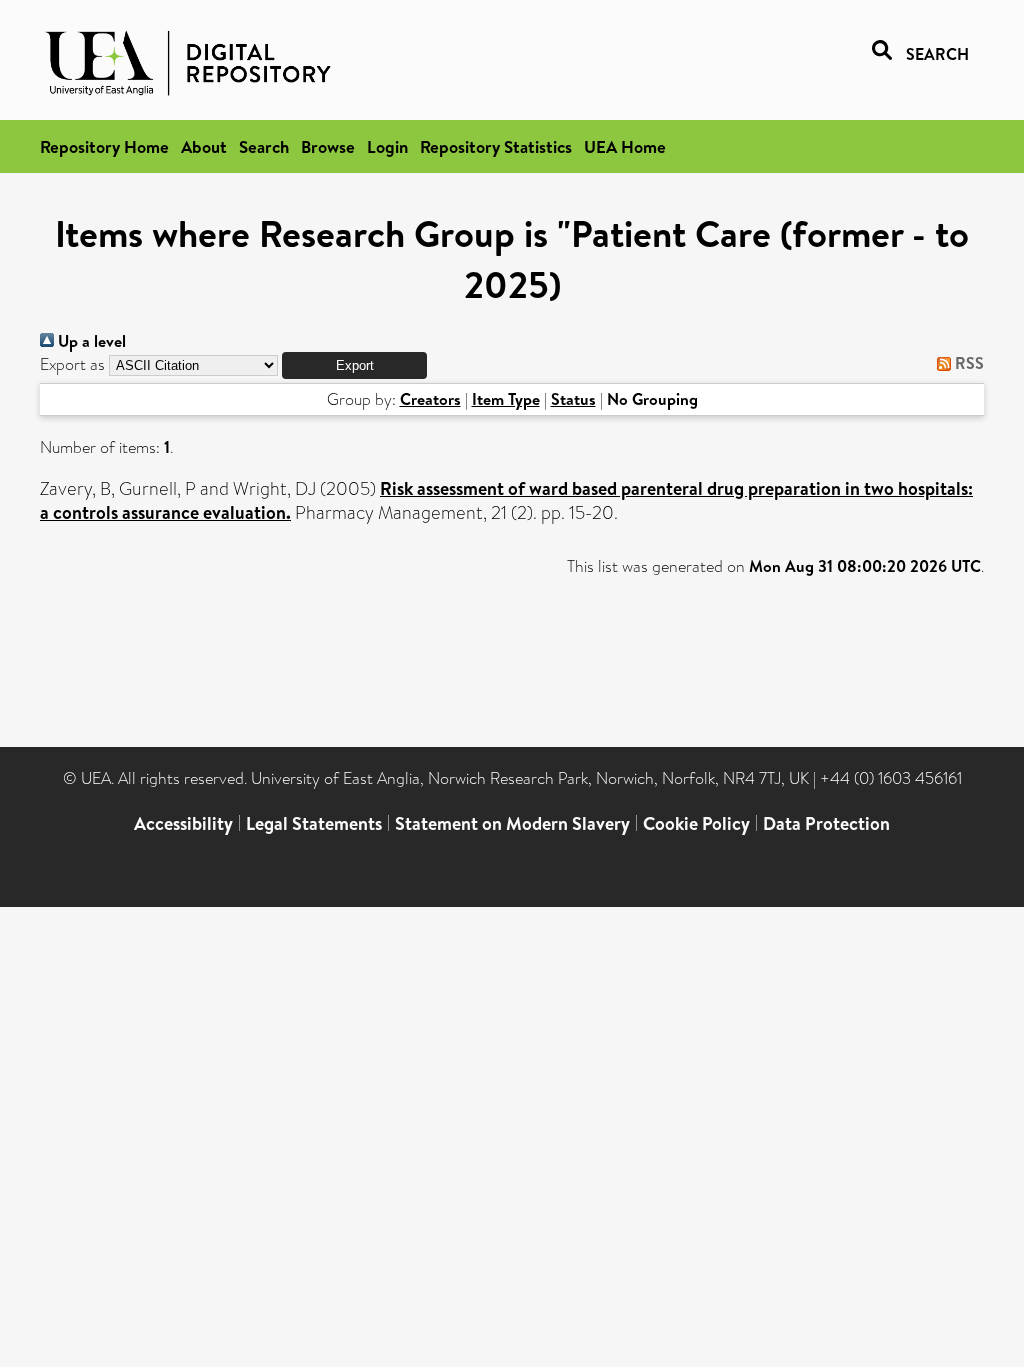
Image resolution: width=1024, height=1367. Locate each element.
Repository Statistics (496, 146)
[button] (354, 365)
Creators (430, 399)
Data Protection (826, 823)
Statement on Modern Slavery (512, 823)
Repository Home (104, 146)
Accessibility (183, 823)
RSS (967, 363)
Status (573, 399)
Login (387, 146)
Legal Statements (314, 823)
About (204, 146)
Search (264, 146)
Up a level (90, 341)
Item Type (506, 399)
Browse (328, 146)
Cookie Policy (696, 823)
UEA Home (625, 146)
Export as (72, 364)
